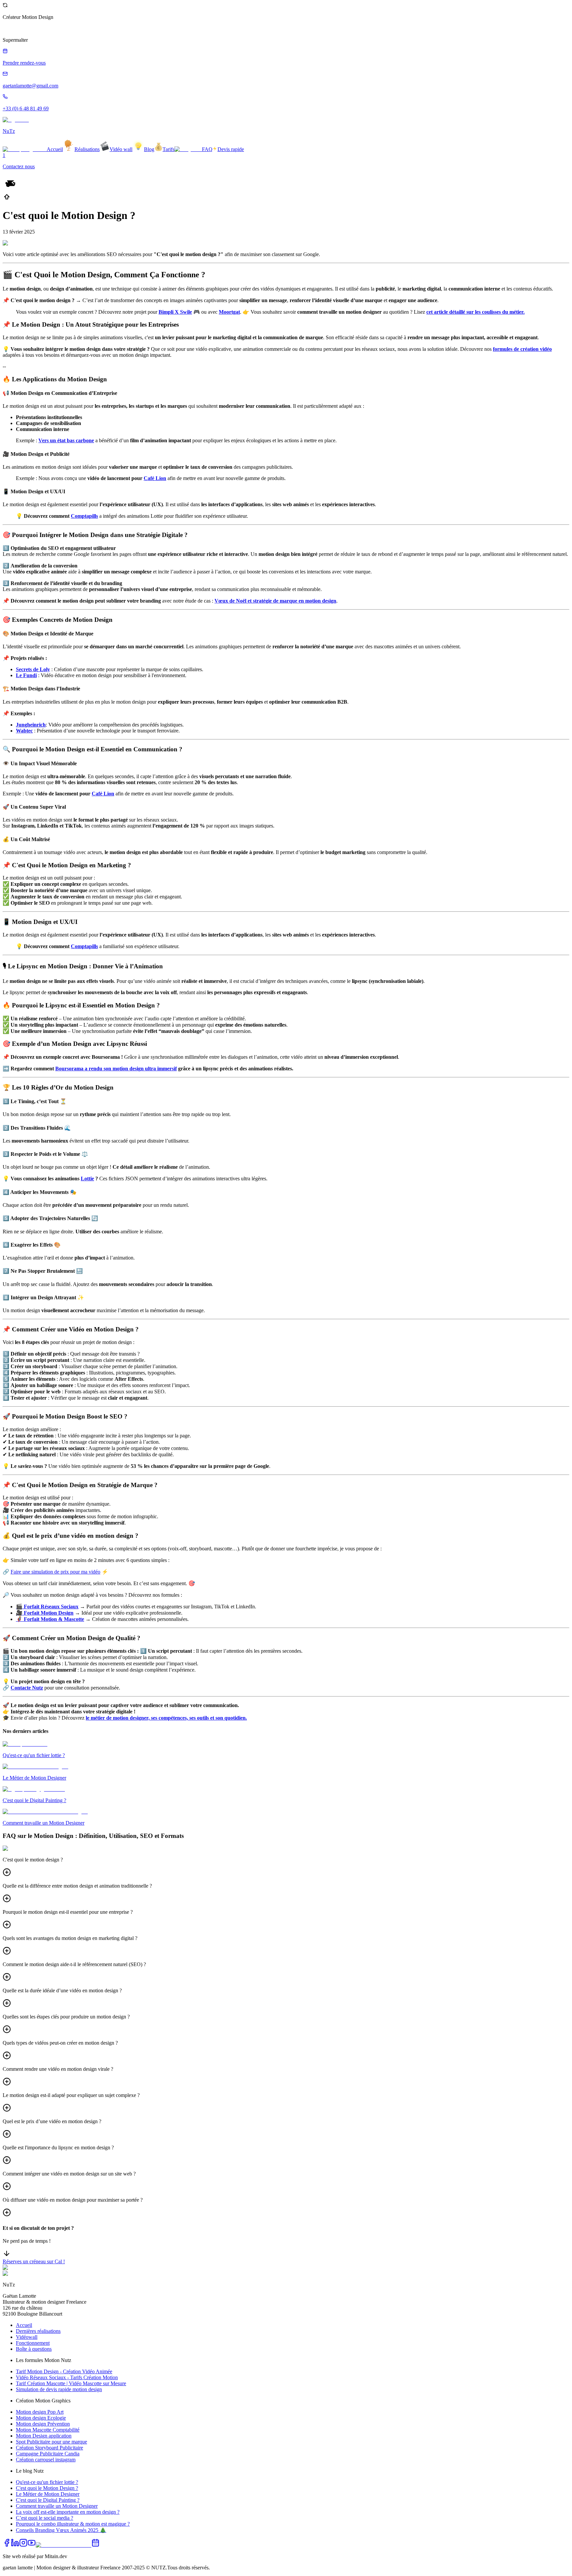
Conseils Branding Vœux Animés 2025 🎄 (61, 2530)
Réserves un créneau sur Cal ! (34, 2261)
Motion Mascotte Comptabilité (48, 2430)
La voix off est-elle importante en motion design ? (68, 2512)
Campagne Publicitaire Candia (48, 2454)
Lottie (87, 1179)
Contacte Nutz (27, 1688)
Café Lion (155, 478)
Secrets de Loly (33, 669)
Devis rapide (231, 149)
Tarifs (168, 149)
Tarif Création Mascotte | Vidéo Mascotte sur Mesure (71, 2383)
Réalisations (87, 149)
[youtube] (32, 2545)
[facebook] (7, 2545)
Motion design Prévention (43, 2424)
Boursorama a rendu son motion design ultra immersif (116, 1069)
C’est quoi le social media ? (45, 2518)
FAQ (207, 149)
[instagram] (23, 2545)
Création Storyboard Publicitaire (49, 2448)
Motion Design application (44, 2436)
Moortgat (229, 312)
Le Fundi (26, 675)
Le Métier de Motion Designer (48, 2494)
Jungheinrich (31, 725)
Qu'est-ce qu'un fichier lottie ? (47, 2482)
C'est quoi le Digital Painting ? (48, 2500)
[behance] (64, 2545)
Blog (149, 149)
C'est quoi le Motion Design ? (47, 2488)
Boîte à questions (34, 2349)
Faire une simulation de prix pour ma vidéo (55, 1572)
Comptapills (84, 516)
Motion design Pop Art (40, 2412)
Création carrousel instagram (46, 2460)
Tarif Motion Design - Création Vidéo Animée (64, 2371)
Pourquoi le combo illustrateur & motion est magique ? (73, 2524)
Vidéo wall (121, 149)
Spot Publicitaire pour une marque (51, 2442)
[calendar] (95, 2545)
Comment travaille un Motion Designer (57, 2506)
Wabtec (24, 731)
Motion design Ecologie (41, 2418)
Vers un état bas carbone (66, 440)
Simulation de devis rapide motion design (59, 2389)
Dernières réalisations (38, 2331)
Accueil (55, 149)
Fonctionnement (33, 2343)
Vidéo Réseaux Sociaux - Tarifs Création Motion (67, 2377)
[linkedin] (15, 2545)
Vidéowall (27, 2337)
